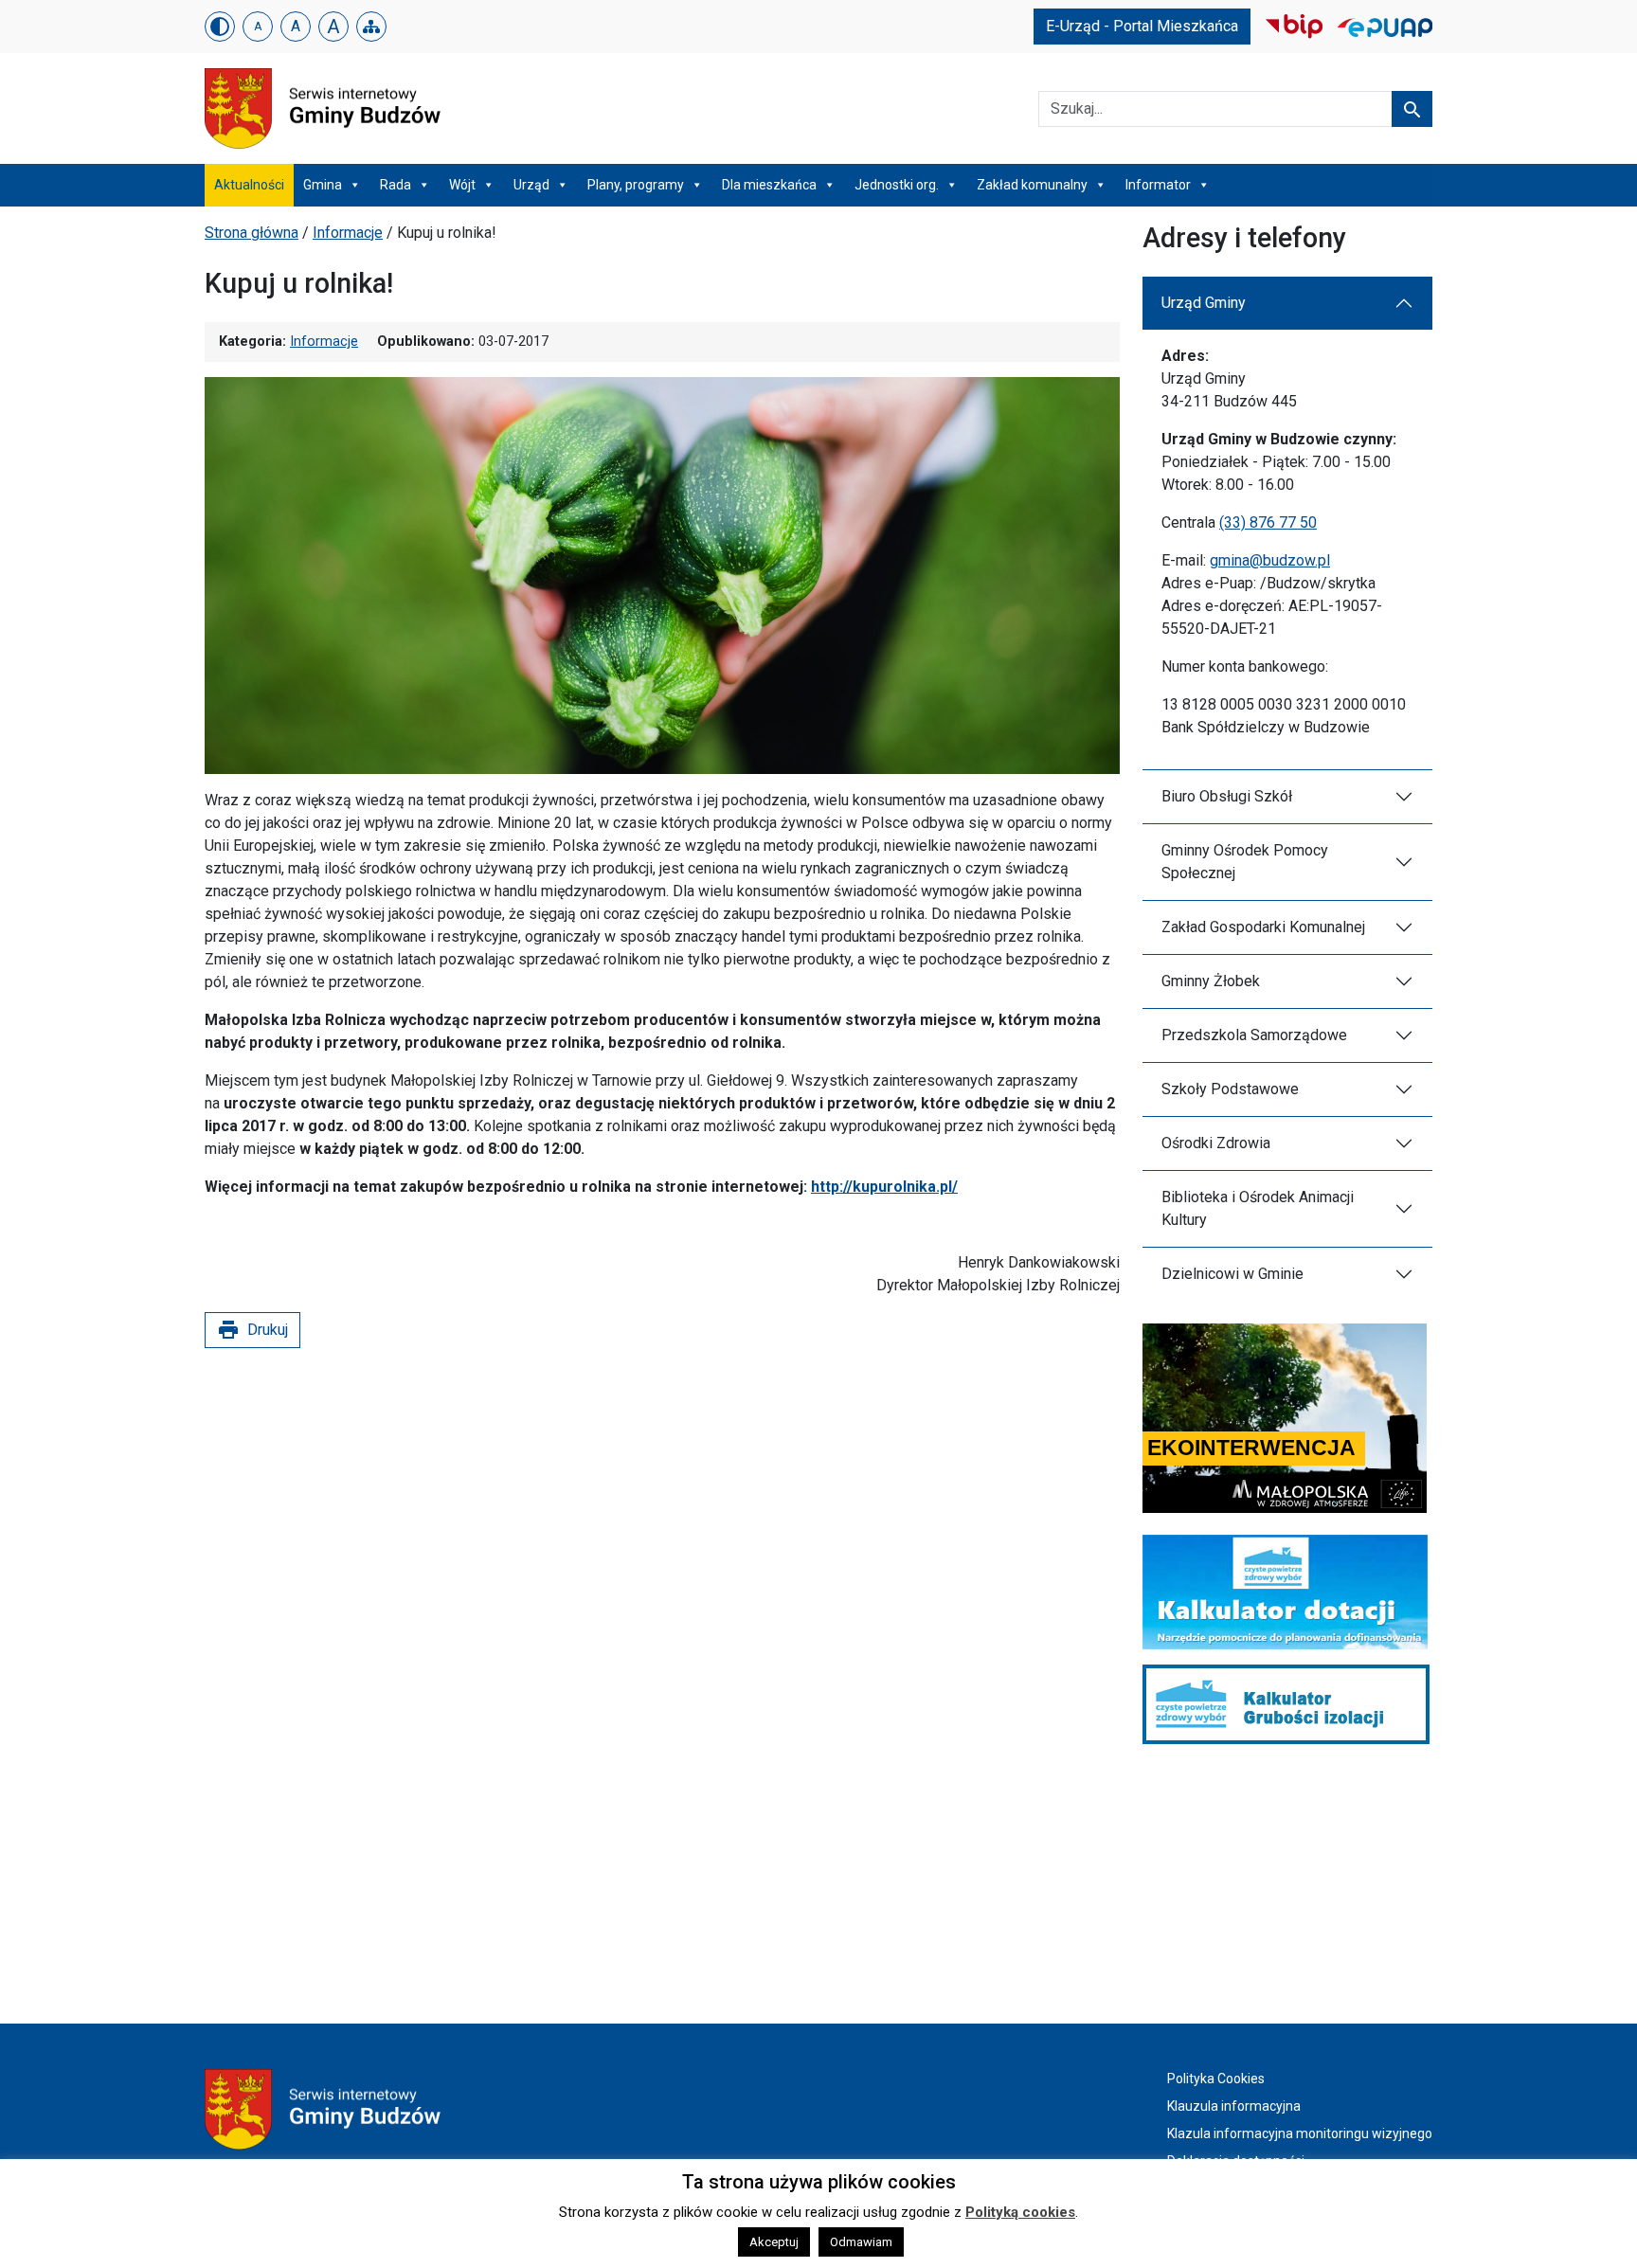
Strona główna (252, 233)
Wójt (462, 185)
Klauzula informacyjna (1234, 2106)
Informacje (348, 233)
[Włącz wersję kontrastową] (220, 27)
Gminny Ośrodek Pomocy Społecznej (1245, 862)
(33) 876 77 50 (1268, 522)
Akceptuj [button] (774, 2242)
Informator (1158, 185)
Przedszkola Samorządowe (1254, 1035)
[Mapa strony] (371, 27)
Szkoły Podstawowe (1230, 1089)
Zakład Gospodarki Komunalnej (1263, 927)
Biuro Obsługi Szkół (1227, 796)
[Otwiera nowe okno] (1294, 25)
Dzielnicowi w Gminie (1232, 1274)
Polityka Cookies (1216, 2079)
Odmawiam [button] (861, 2242)
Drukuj (252, 1330)
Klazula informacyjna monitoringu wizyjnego (1300, 2133)
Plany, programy (636, 185)
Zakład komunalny (1032, 185)
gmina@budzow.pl (1270, 560)
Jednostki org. (897, 185)
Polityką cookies (1020, 2212)
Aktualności (249, 185)
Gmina (323, 185)
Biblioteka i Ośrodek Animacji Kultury (1258, 1208)
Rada (396, 185)
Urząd (531, 185)
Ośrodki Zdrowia (1216, 1143)
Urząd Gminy (1204, 303)
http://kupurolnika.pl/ (884, 1187)
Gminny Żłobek (1211, 981)
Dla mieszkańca (769, 185)
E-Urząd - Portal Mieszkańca (1142, 26)
